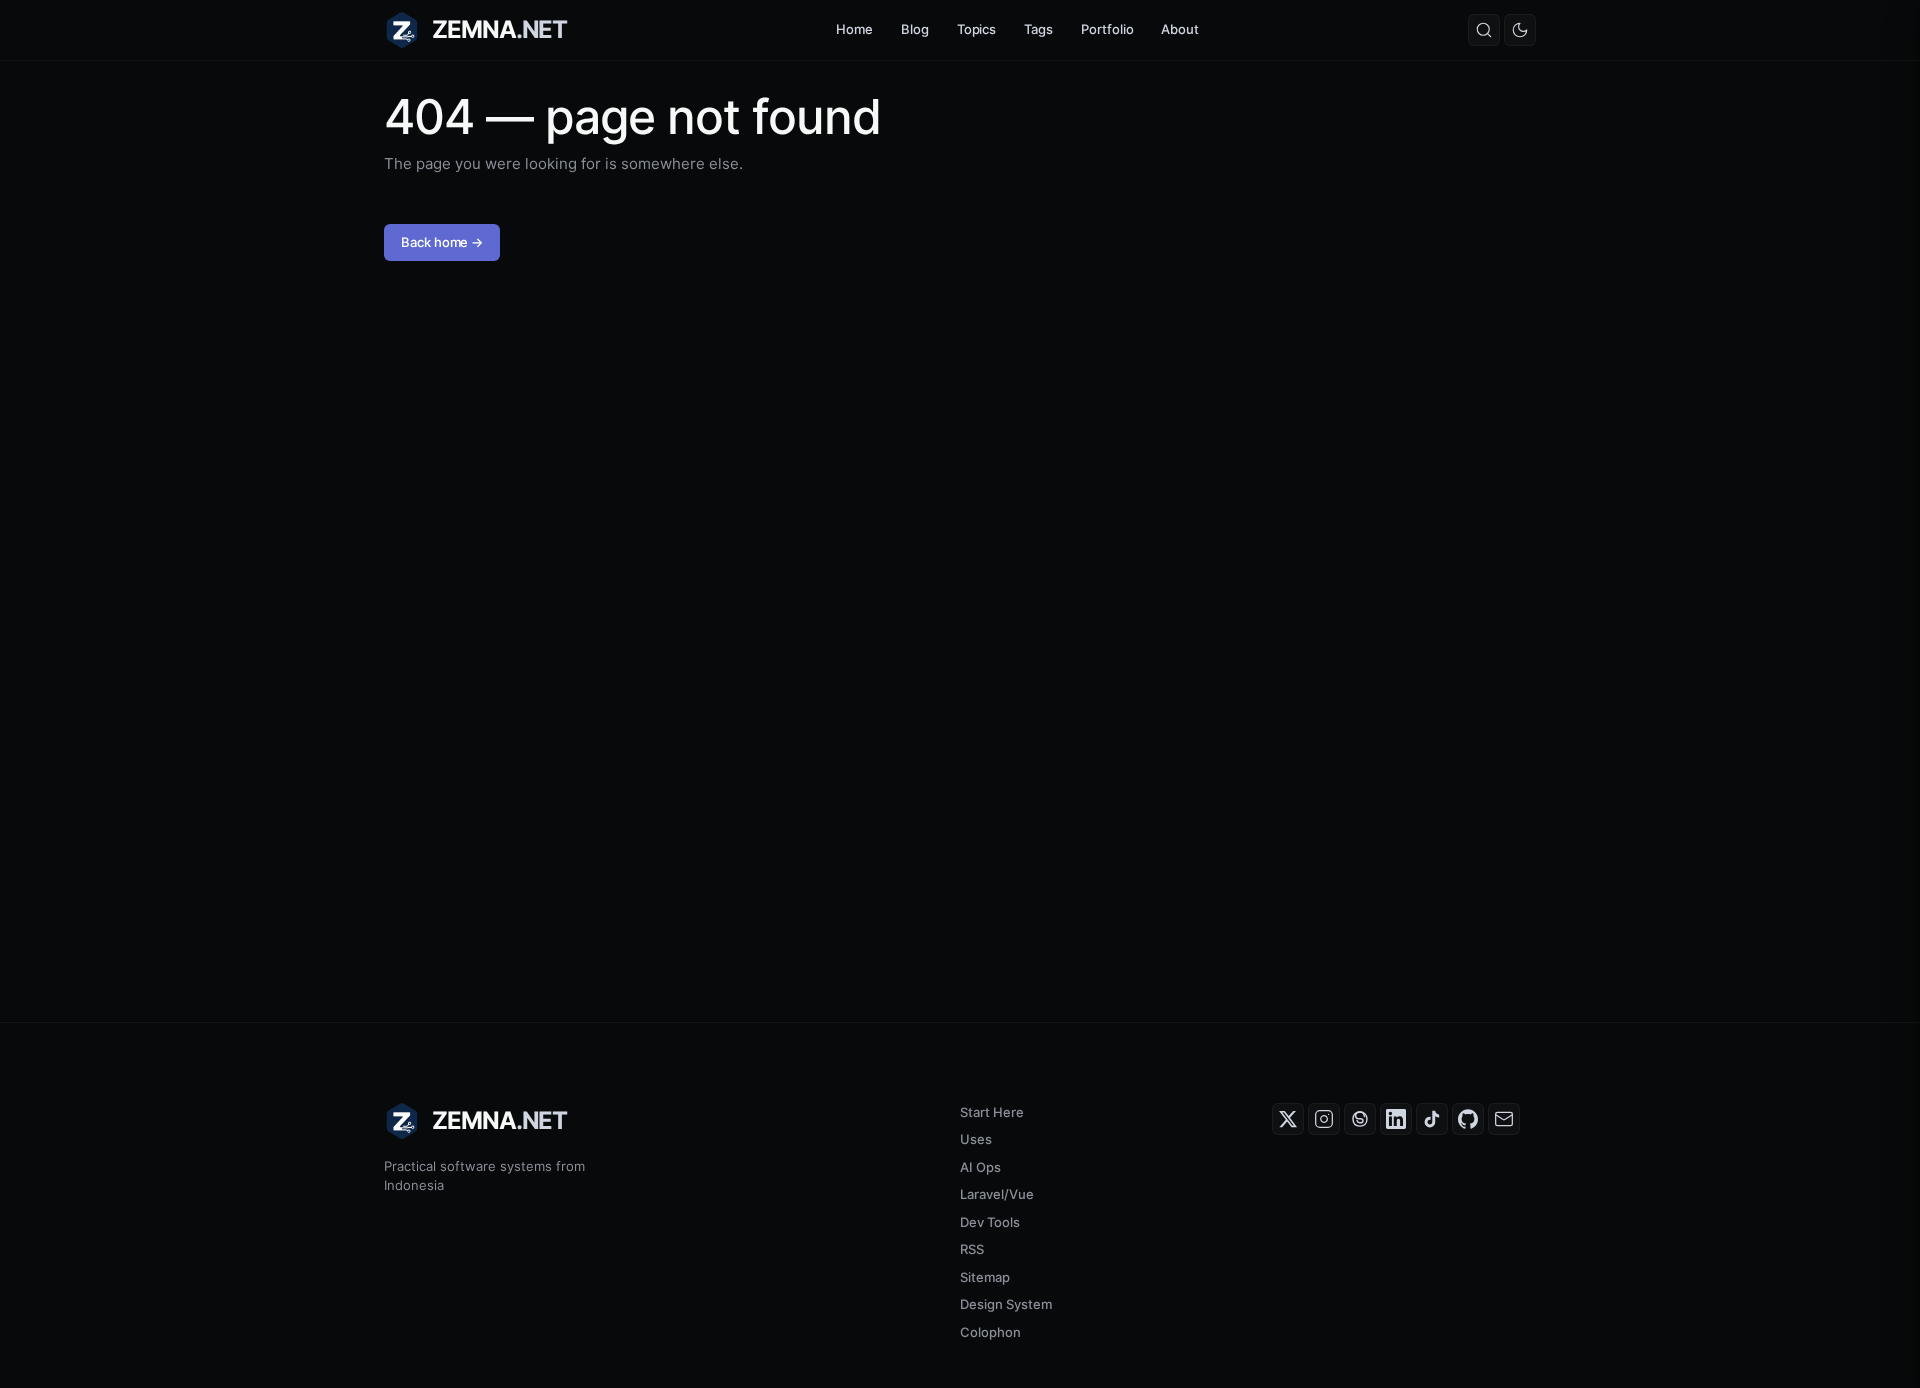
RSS (972, 1249)
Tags (1038, 29)
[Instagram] (1324, 1119)
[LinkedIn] (1396, 1119)
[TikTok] (1432, 1119)
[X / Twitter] (1288, 1119)
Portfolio (1107, 29)
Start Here (992, 1112)
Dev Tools (990, 1222)
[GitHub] (1468, 1119)
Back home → (442, 242)
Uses (976, 1139)
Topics (977, 29)
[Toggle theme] (1520, 30)
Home (854, 29)
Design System (1006, 1304)
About (1180, 29)
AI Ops (980, 1167)
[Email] (1504, 1119)
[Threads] (1360, 1119)
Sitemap (985, 1277)
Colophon (990, 1332)
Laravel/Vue (997, 1194)
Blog (915, 29)
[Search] (1484, 30)
